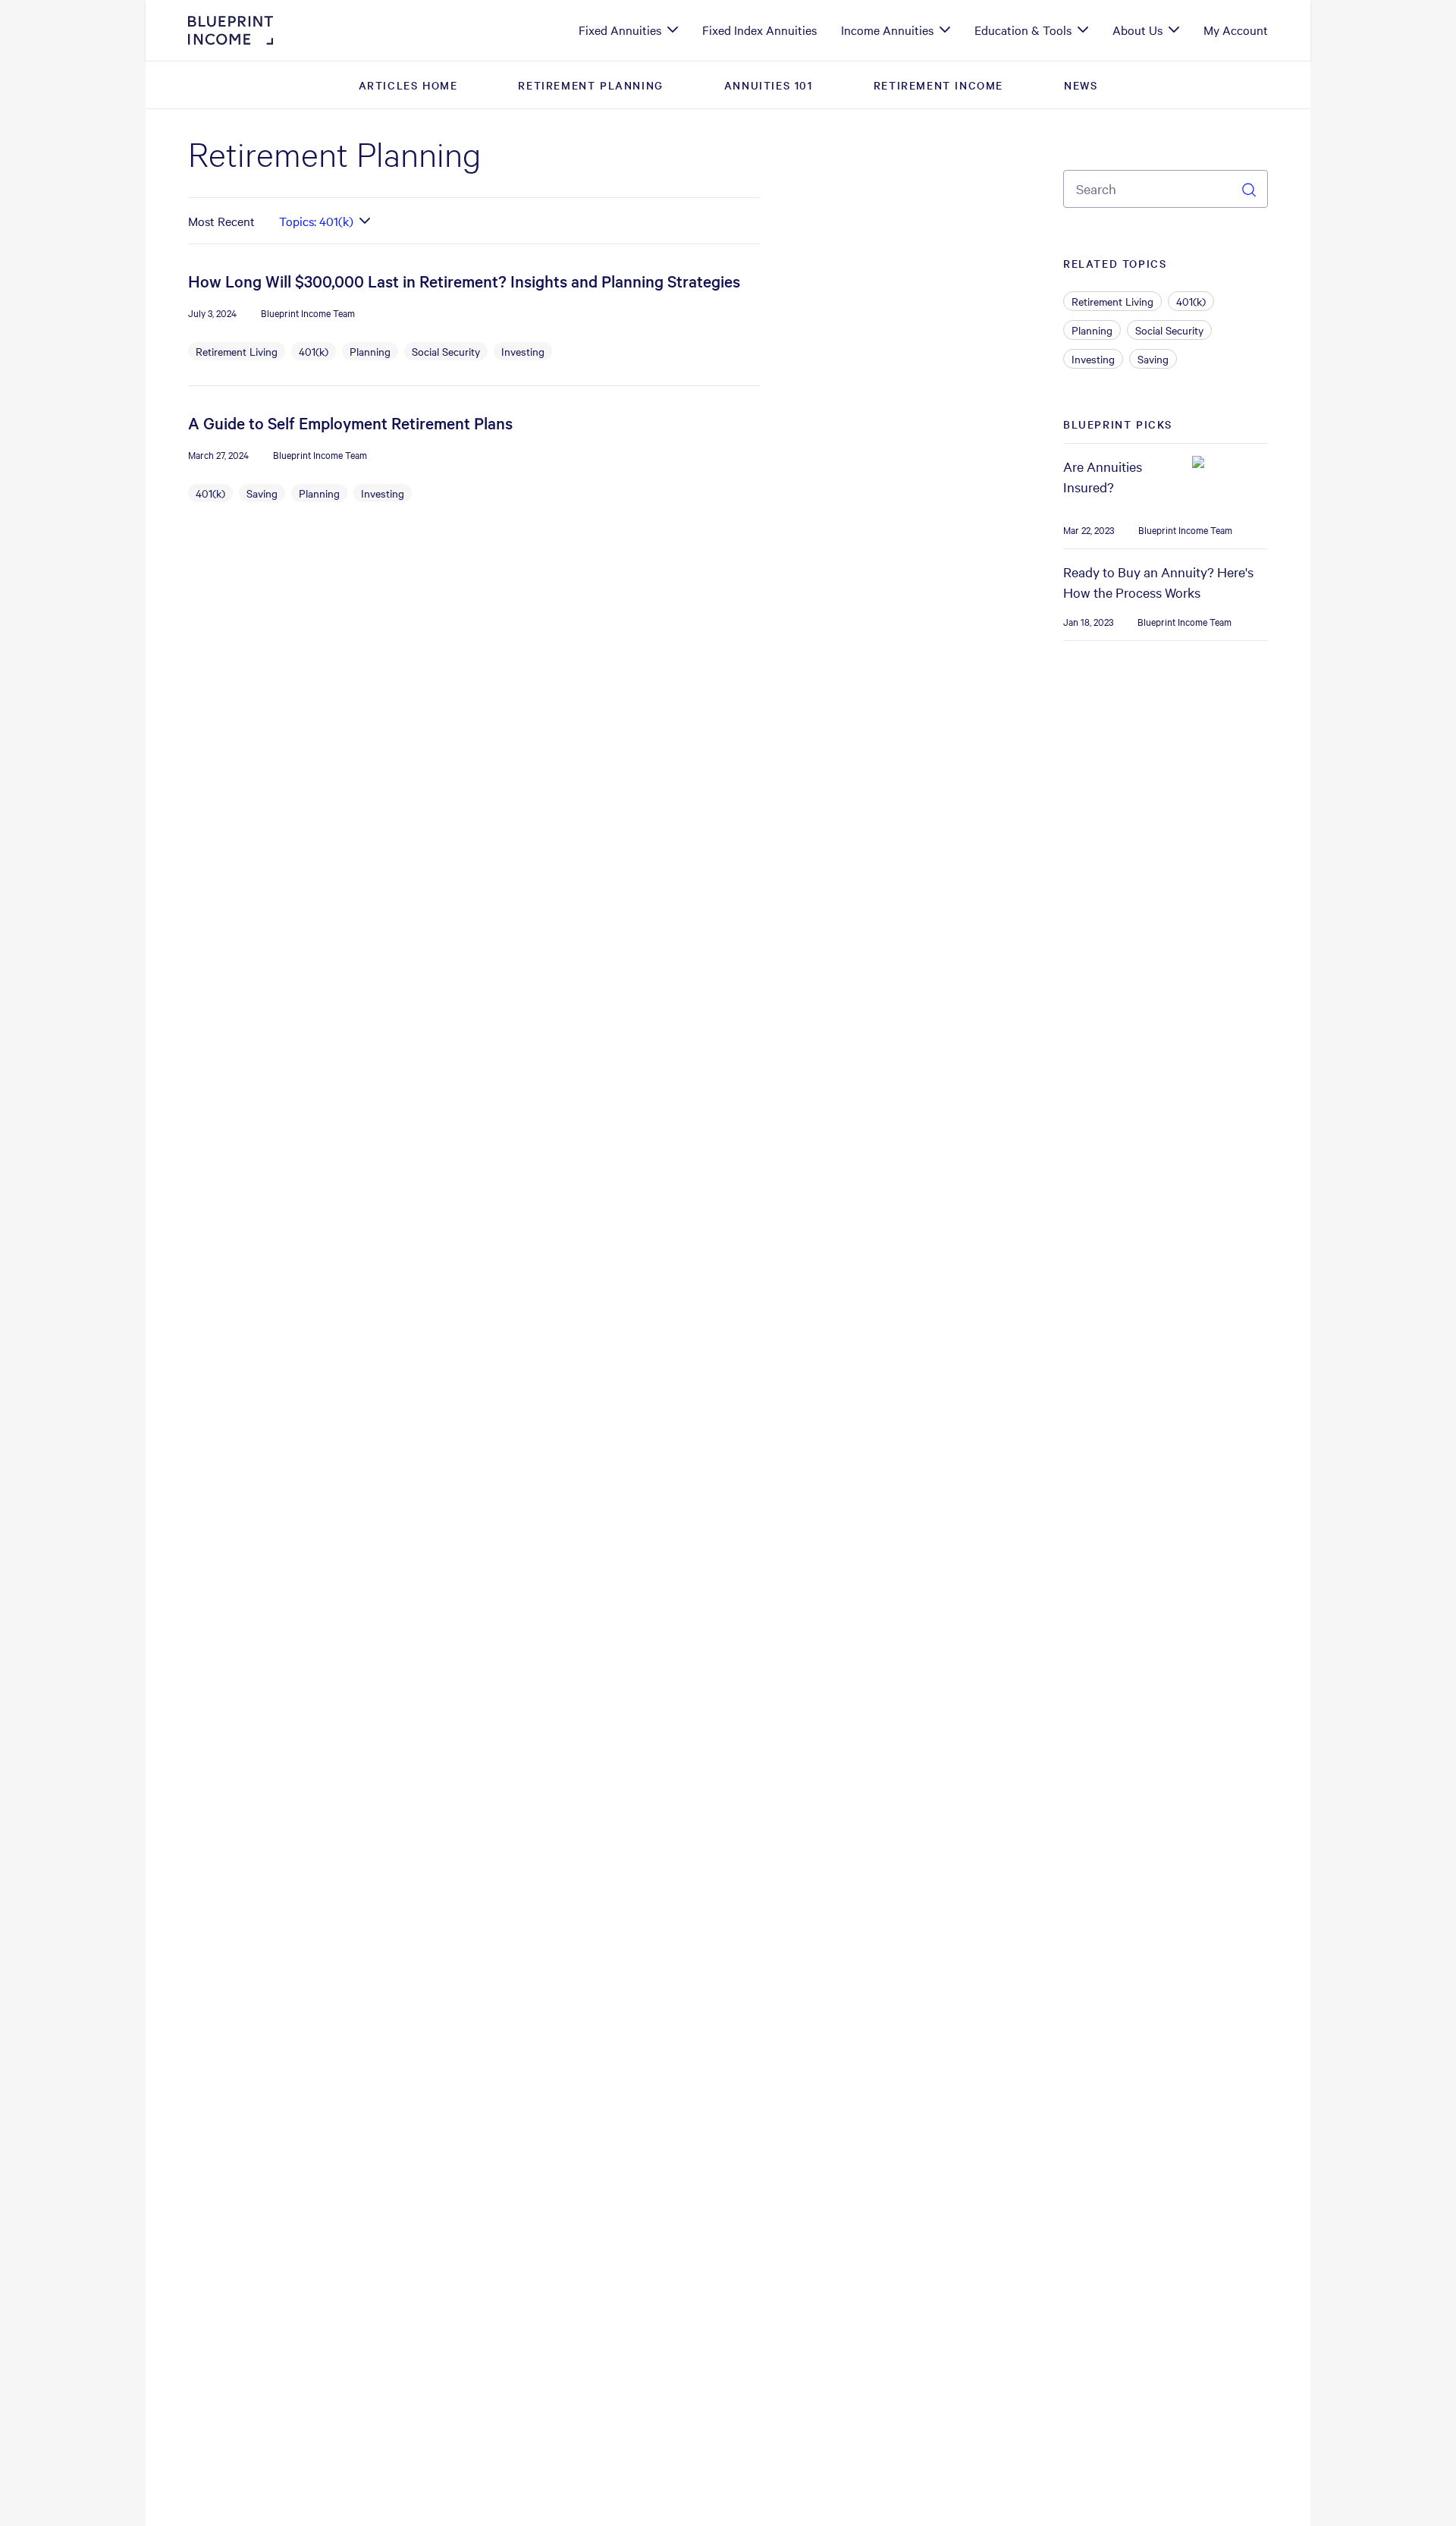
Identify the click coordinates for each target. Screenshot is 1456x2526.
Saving (262, 493)
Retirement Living (237, 351)
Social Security (446, 351)
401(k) (314, 351)
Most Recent (221, 221)
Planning (370, 351)
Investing (523, 351)
